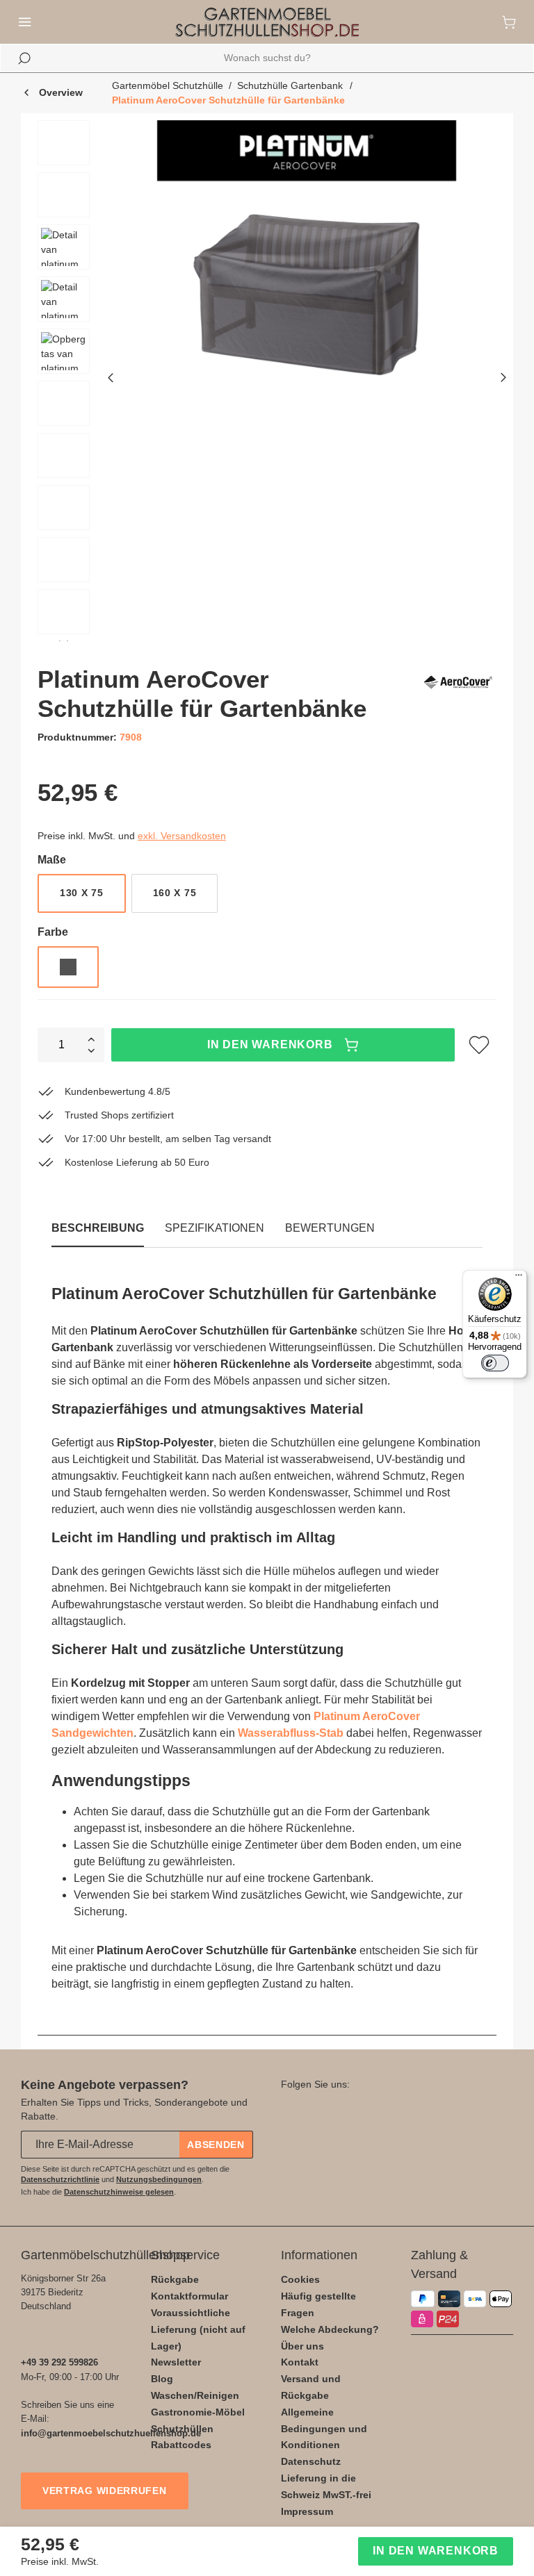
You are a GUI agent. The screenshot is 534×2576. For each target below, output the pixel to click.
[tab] (215, 1228)
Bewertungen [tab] (330, 1228)
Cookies (300, 2279)
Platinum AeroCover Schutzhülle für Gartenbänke (228, 100)
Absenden (216, 2145)
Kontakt (300, 2362)
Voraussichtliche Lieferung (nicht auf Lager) (198, 2329)
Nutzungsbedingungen (159, 2179)
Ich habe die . (98, 2192)
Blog (162, 2379)
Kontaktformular (189, 2296)
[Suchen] (24, 58)
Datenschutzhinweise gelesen (119, 2192)
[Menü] (25, 22)
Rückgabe (175, 2279)
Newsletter (176, 2362)
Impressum (307, 2511)
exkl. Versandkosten (182, 836)
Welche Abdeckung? (330, 2329)
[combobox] (267, 58)
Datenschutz (311, 2461)
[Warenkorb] (509, 22)
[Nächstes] (503, 380)
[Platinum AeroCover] (458, 694)
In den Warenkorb (270, 1045)
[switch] (495, 1363)
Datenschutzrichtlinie (60, 2179)
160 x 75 (175, 893)
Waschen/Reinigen (195, 2395)
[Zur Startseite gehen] (267, 22)
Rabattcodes (181, 2445)
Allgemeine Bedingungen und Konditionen (324, 2429)
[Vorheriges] (111, 380)
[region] (267, 381)
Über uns (302, 2346)
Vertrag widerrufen (105, 2491)
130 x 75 (82, 893)
